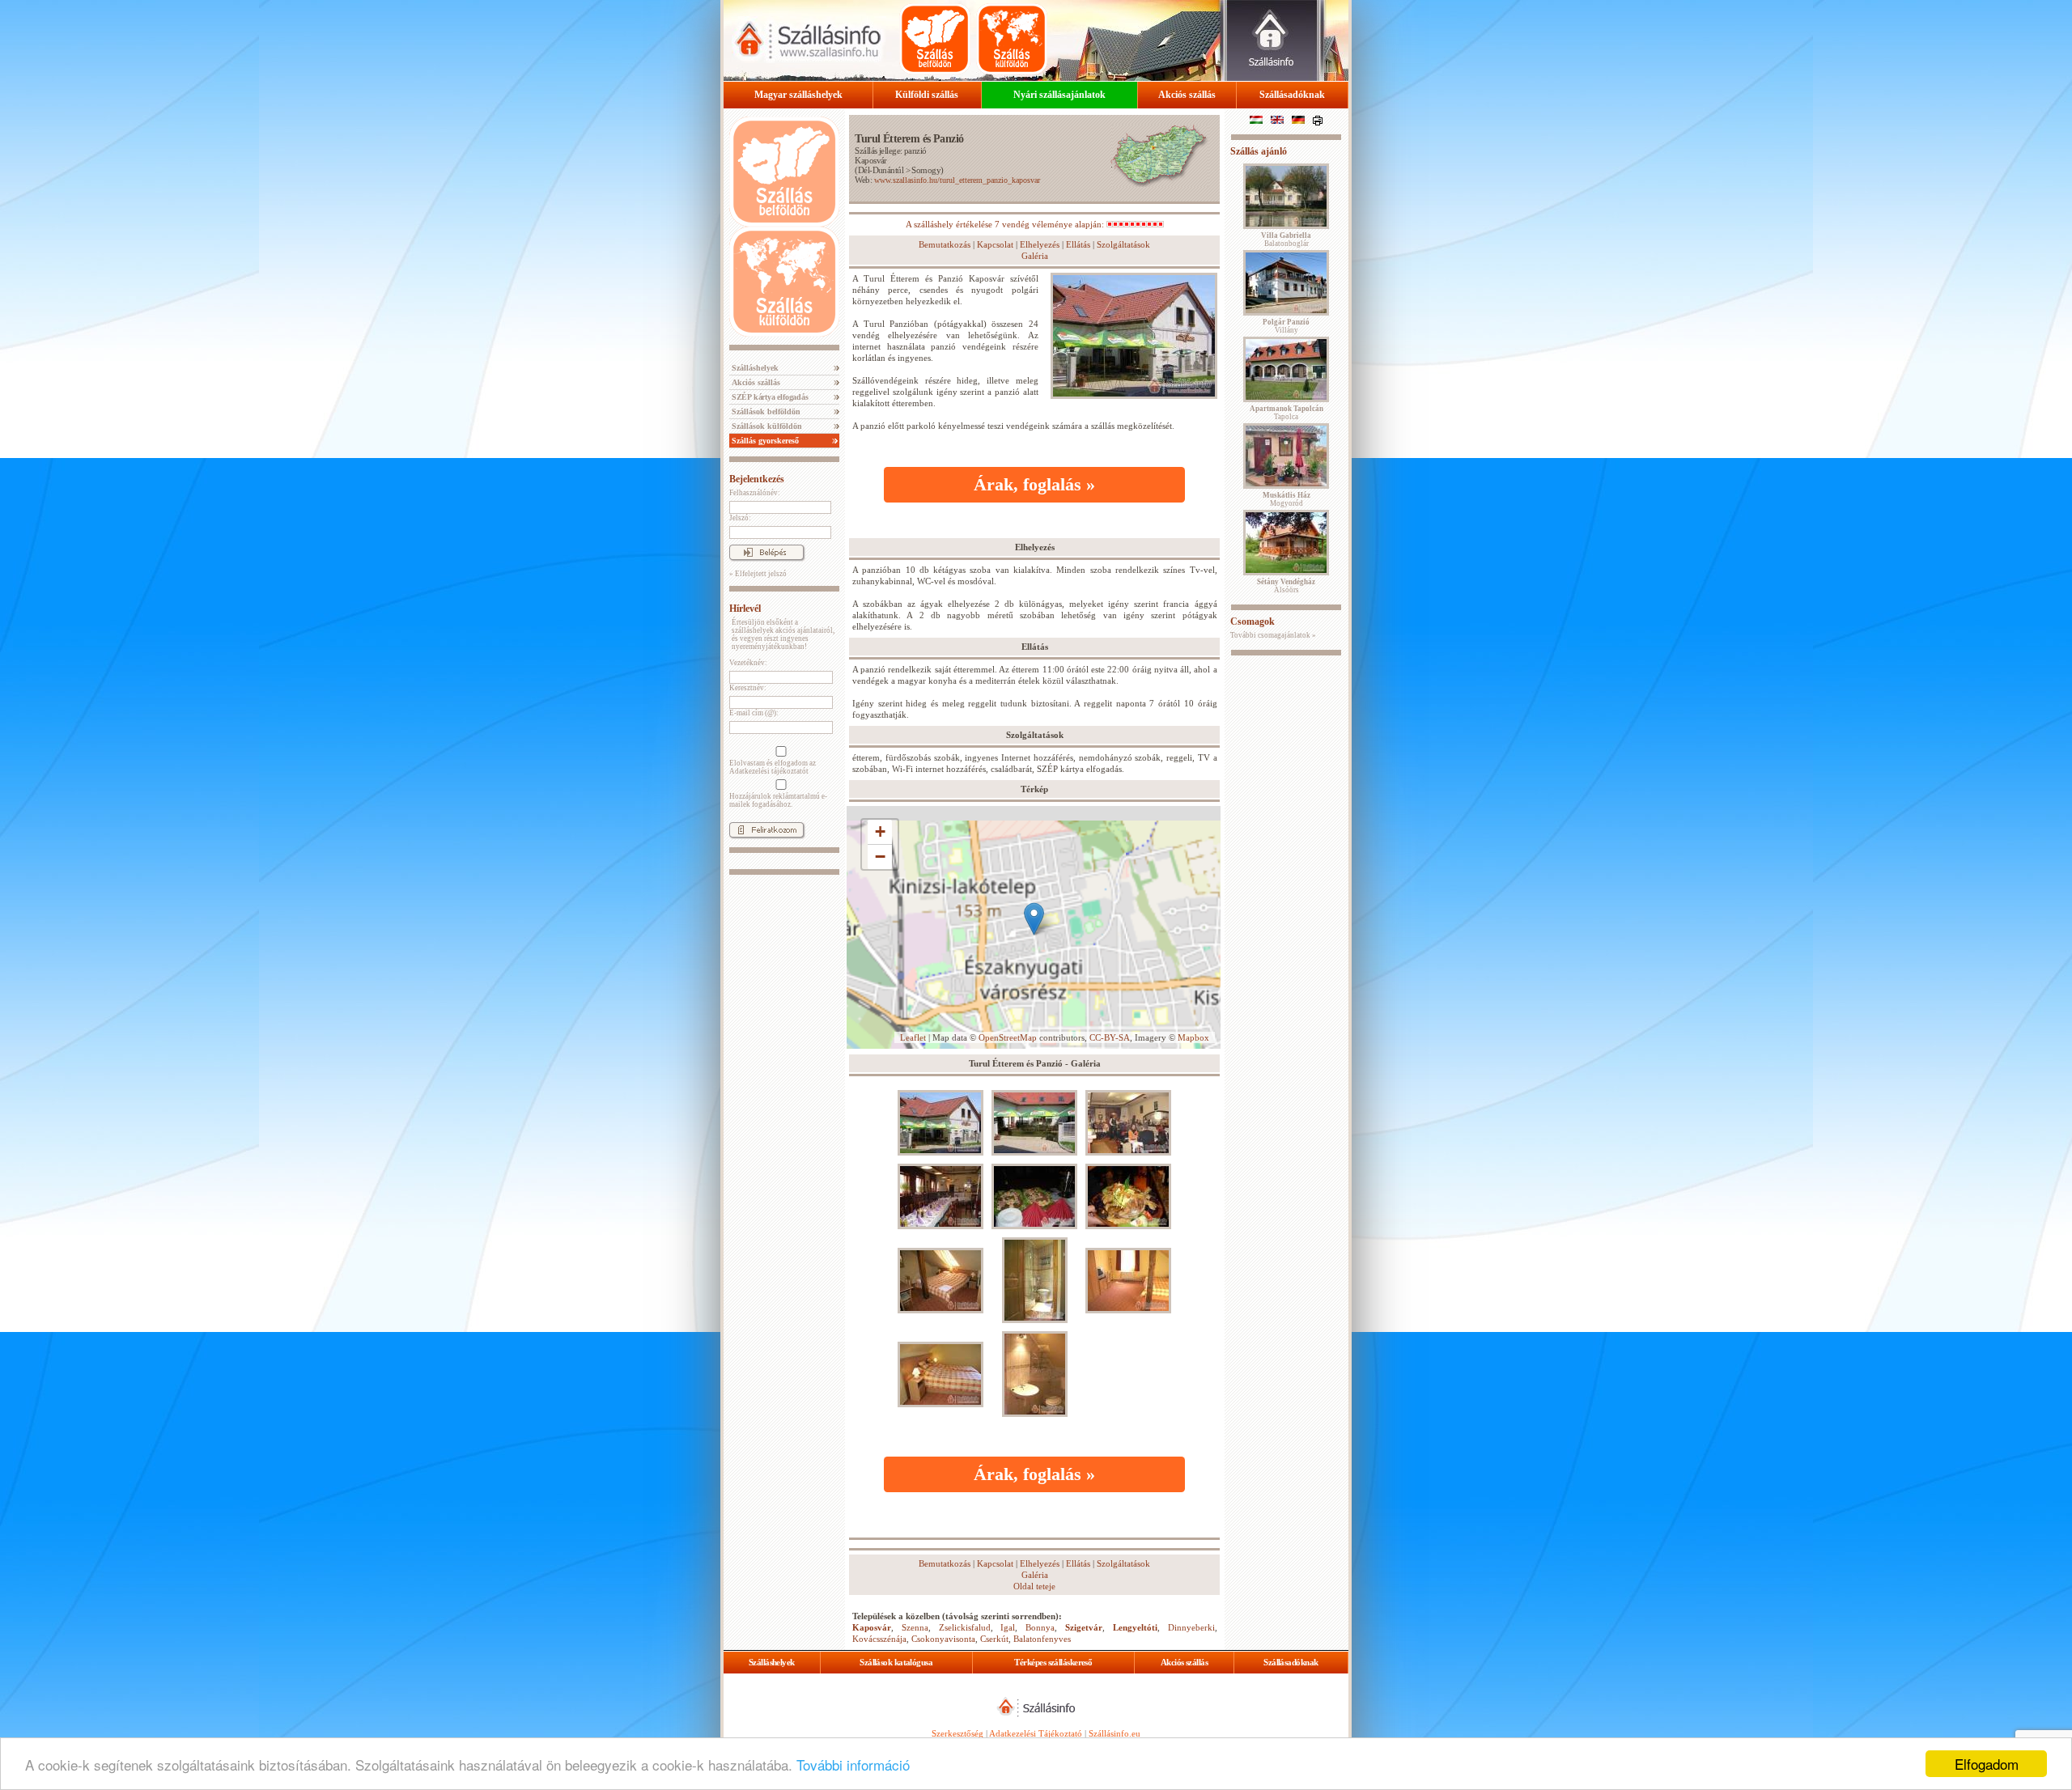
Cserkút (994, 1639)
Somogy (926, 170)
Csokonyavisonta (943, 1639)
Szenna (915, 1627)
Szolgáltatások (1123, 244)
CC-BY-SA (1110, 1037)
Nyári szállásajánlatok (1059, 95)
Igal (1008, 1627)
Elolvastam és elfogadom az (773, 767)
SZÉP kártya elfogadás (769, 397)
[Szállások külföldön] (1012, 39)
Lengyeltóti (1135, 1627)
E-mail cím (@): (754, 713)
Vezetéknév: (748, 663)
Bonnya (1040, 1627)
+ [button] (880, 831)
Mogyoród (1287, 499)
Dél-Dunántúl (881, 170)
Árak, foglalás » (1034, 484)
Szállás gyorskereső (764, 441)
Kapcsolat (995, 244)
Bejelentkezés (757, 479)
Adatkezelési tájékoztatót (769, 771)
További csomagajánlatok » (1273, 635)
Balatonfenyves (1042, 1639)
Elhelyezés (1040, 244)
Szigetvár (1084, 1627)
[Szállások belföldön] (935, 39)
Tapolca (1287, 413)
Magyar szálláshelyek (798, 95)
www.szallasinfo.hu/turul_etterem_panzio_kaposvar (957, 180)
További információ (853, 1765)
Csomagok (1253, 621)
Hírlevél (745, 609)
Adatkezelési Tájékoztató (1036, 1733)
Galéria (1035, 256)
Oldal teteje (1034, 1586)
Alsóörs (1286, 586)
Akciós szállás (1187, 95)
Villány (1286, 326)
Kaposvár (871, 160)
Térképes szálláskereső (1053, 1662)
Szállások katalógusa (896, 1662)
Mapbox (1193, 1037)
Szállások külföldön (766, 426)
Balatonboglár (1286, 240)
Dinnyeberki (1191, 1627)
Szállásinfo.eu (1115, 1733)
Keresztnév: (748, 688)
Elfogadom (1987, 1764)
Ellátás (1078, 244)
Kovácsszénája (879, 1639)
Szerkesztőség (957, 1733)
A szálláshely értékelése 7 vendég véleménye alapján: (1006, 224)
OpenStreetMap (1008, 1037)
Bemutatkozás (945, 244)
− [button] (880, 857)
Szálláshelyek (754, 368)
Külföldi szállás (927, 95)
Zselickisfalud (965, 1627)
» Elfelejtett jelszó (758, 574)
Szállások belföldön (765, 411)
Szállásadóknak (1292, 95)
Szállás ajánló (1259, 151)
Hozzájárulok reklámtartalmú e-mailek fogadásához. (778, 800)
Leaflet (913, 1037)
